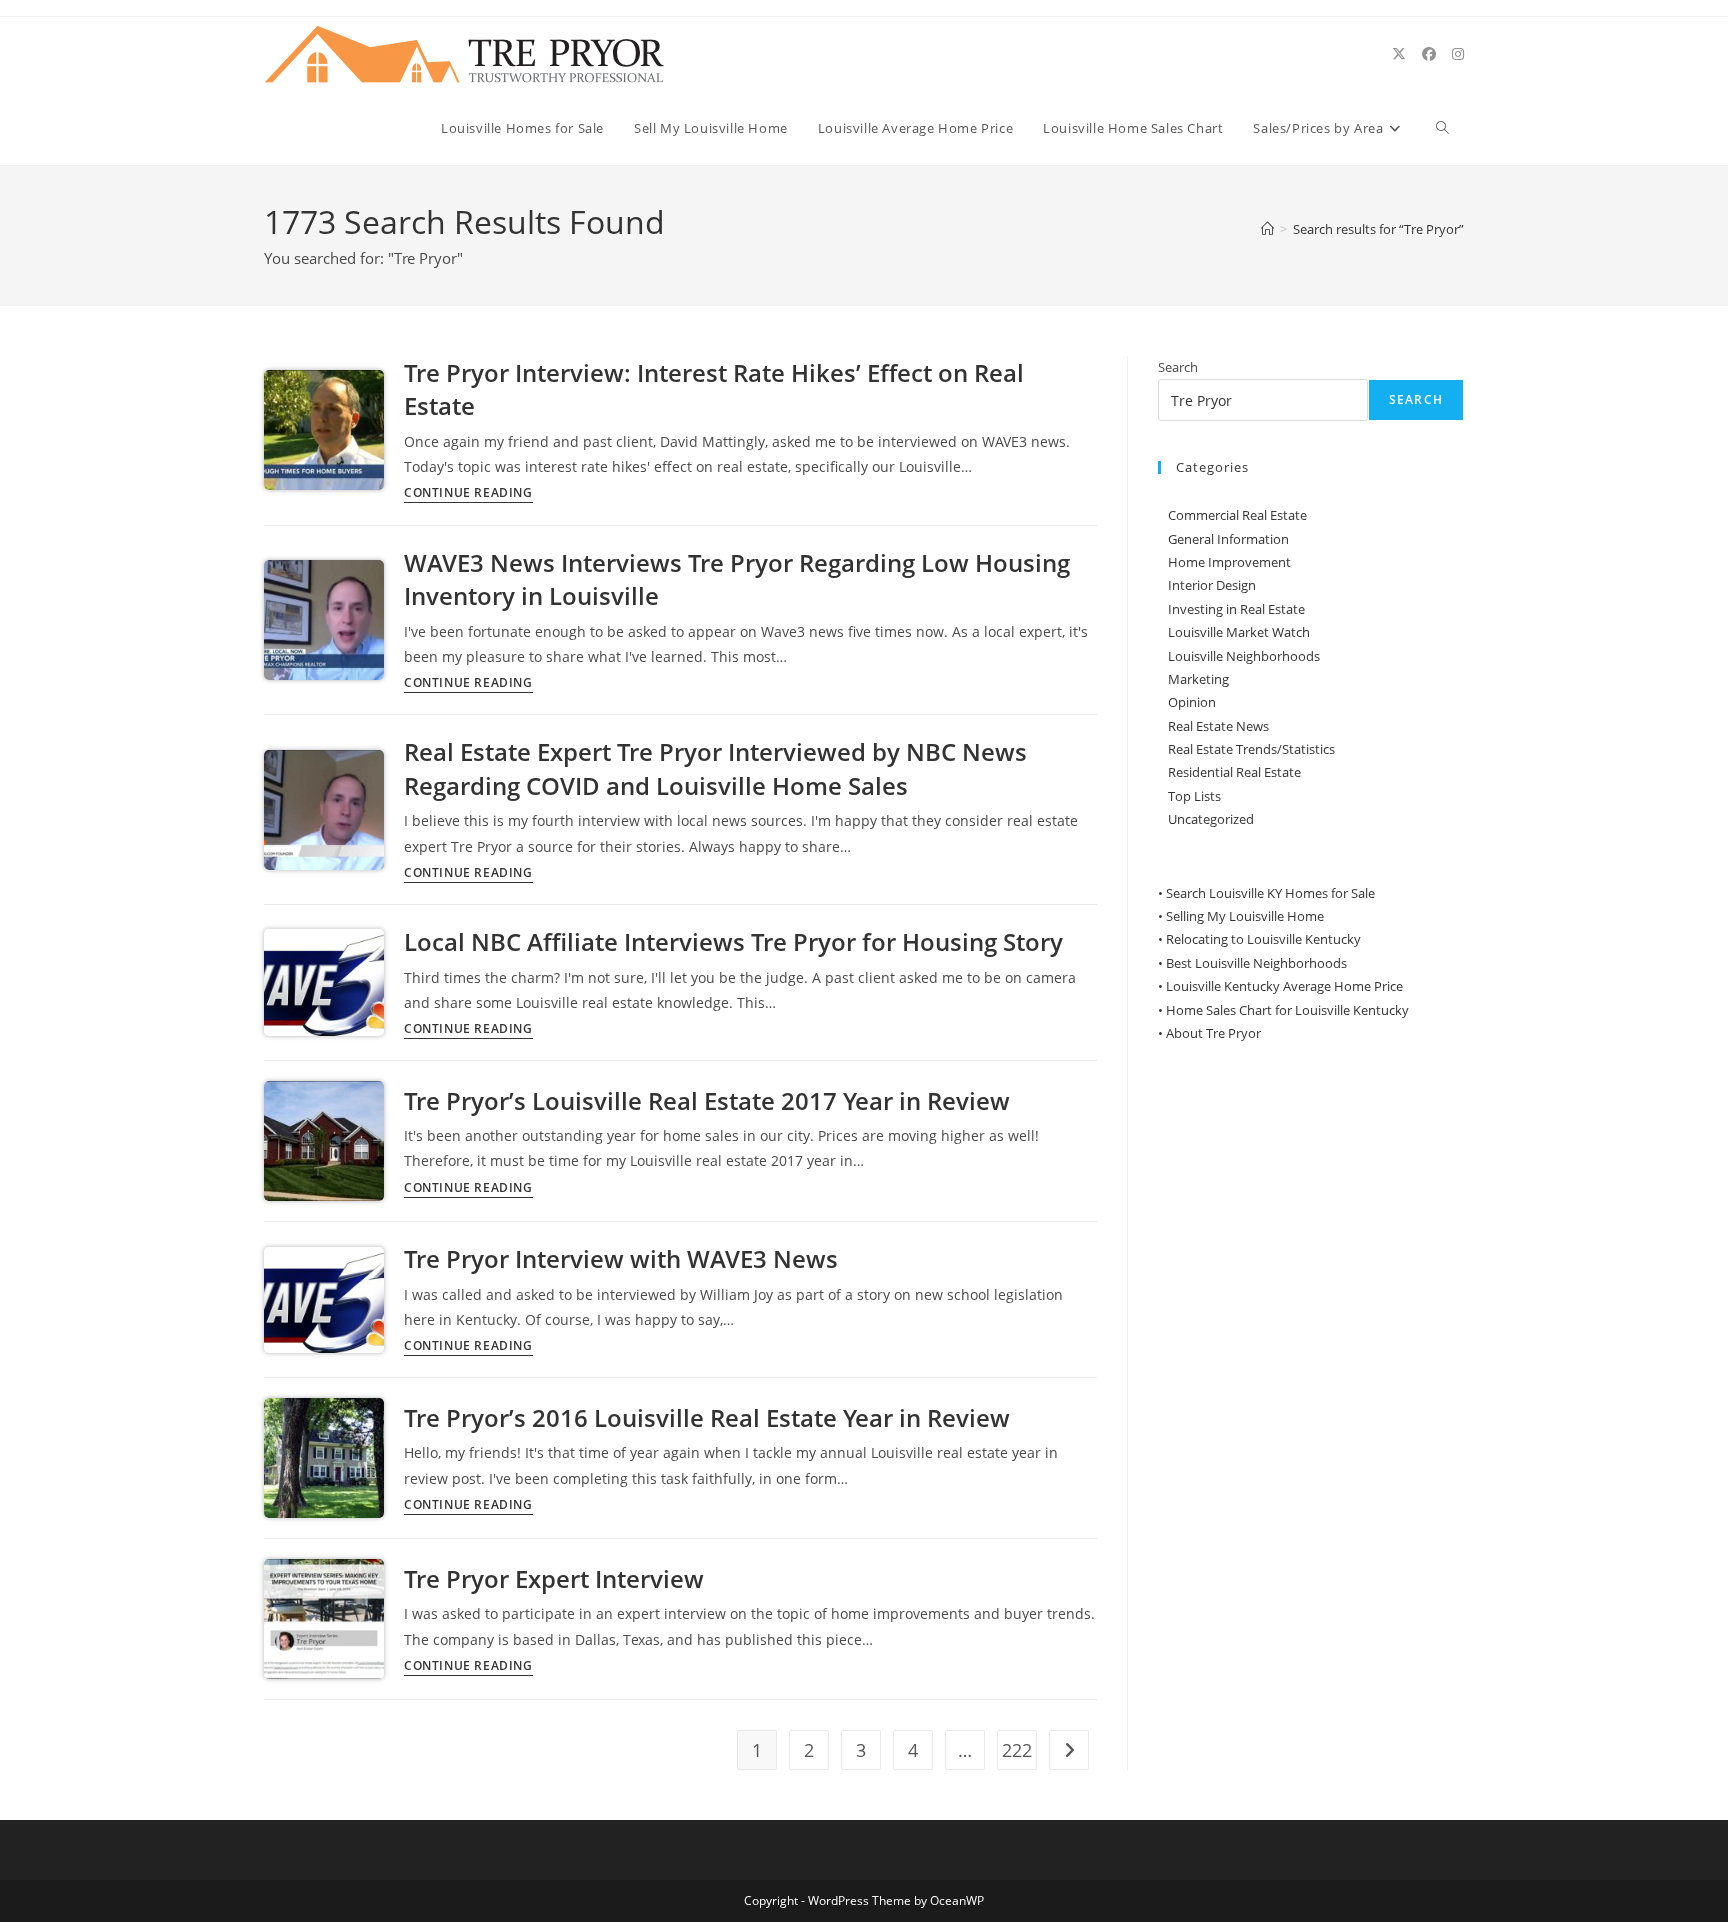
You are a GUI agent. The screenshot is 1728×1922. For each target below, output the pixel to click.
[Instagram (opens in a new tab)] (1458, 54)
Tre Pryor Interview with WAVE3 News (621, 1258)
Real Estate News (1218, 726)
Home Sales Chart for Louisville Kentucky (1287, 1010)
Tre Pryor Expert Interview (554, 1578)
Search (1178, 367)
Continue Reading (468, 494)
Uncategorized (1211, 819)
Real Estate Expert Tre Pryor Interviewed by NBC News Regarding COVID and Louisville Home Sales (715, 768)
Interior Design (1212, 585)
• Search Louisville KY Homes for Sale (1266, 893)
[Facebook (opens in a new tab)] (1429, 54)
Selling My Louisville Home (1245, 916)
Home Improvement (1229, 562)
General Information (1228, 539)
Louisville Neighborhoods (1244, 656)
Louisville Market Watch (1239, 632)
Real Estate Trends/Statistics (1251, 749)
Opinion (1192, 702)
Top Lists (1194, 796)
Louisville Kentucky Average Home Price (1284, 986)
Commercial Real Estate (1237, 515)
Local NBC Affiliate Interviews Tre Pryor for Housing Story (733, 941)
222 (1017, 1750)
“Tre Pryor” (1378, 229)
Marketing (1198, 679)
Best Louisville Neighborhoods (1256, 963)
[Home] (1267, 229)
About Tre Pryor (1213, 1033)
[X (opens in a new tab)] (1399, 54)
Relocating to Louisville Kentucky (1263, 939)
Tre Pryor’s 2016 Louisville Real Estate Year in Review (707, 1417)
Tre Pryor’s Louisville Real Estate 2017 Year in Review (707, 1100)
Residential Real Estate (1234, 772)
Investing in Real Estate (1236, 609)
